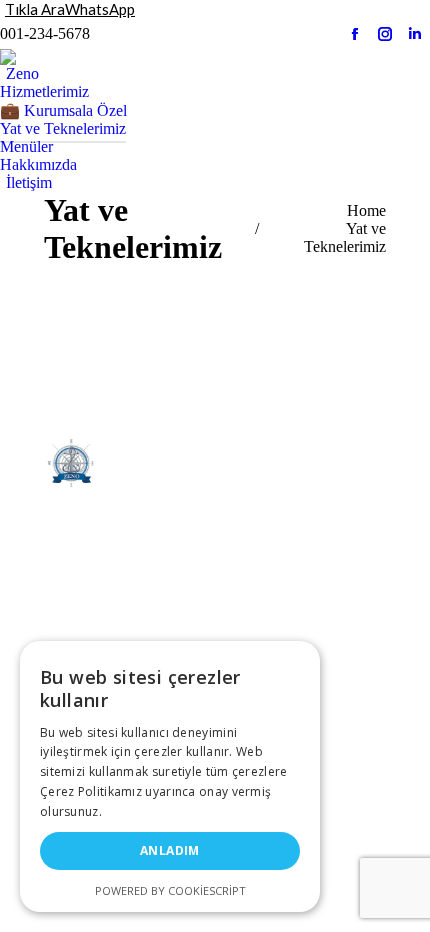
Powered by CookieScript (170, 890)
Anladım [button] (170, 850)
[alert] (170, 776)
